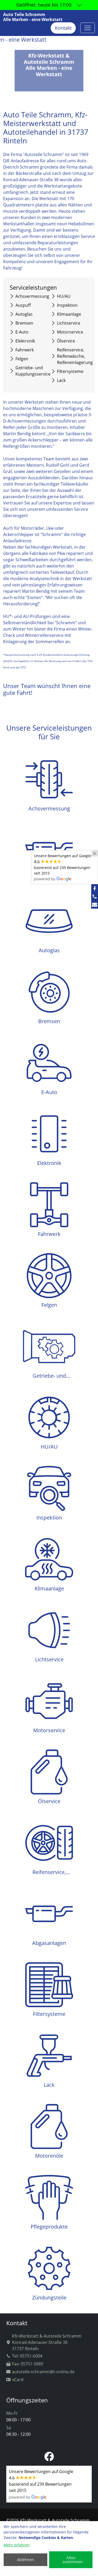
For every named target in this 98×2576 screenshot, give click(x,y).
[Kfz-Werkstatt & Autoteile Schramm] (88, 28)
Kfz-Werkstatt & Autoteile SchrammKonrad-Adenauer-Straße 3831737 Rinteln (47, 2342)
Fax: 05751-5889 (28, 2364)
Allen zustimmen (73, 2560)
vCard (18, 2380)
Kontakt (63, 28)
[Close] (95, 854)
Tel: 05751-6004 (27, 2356)
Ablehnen (25, 2560)
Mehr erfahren (17, 2545)
